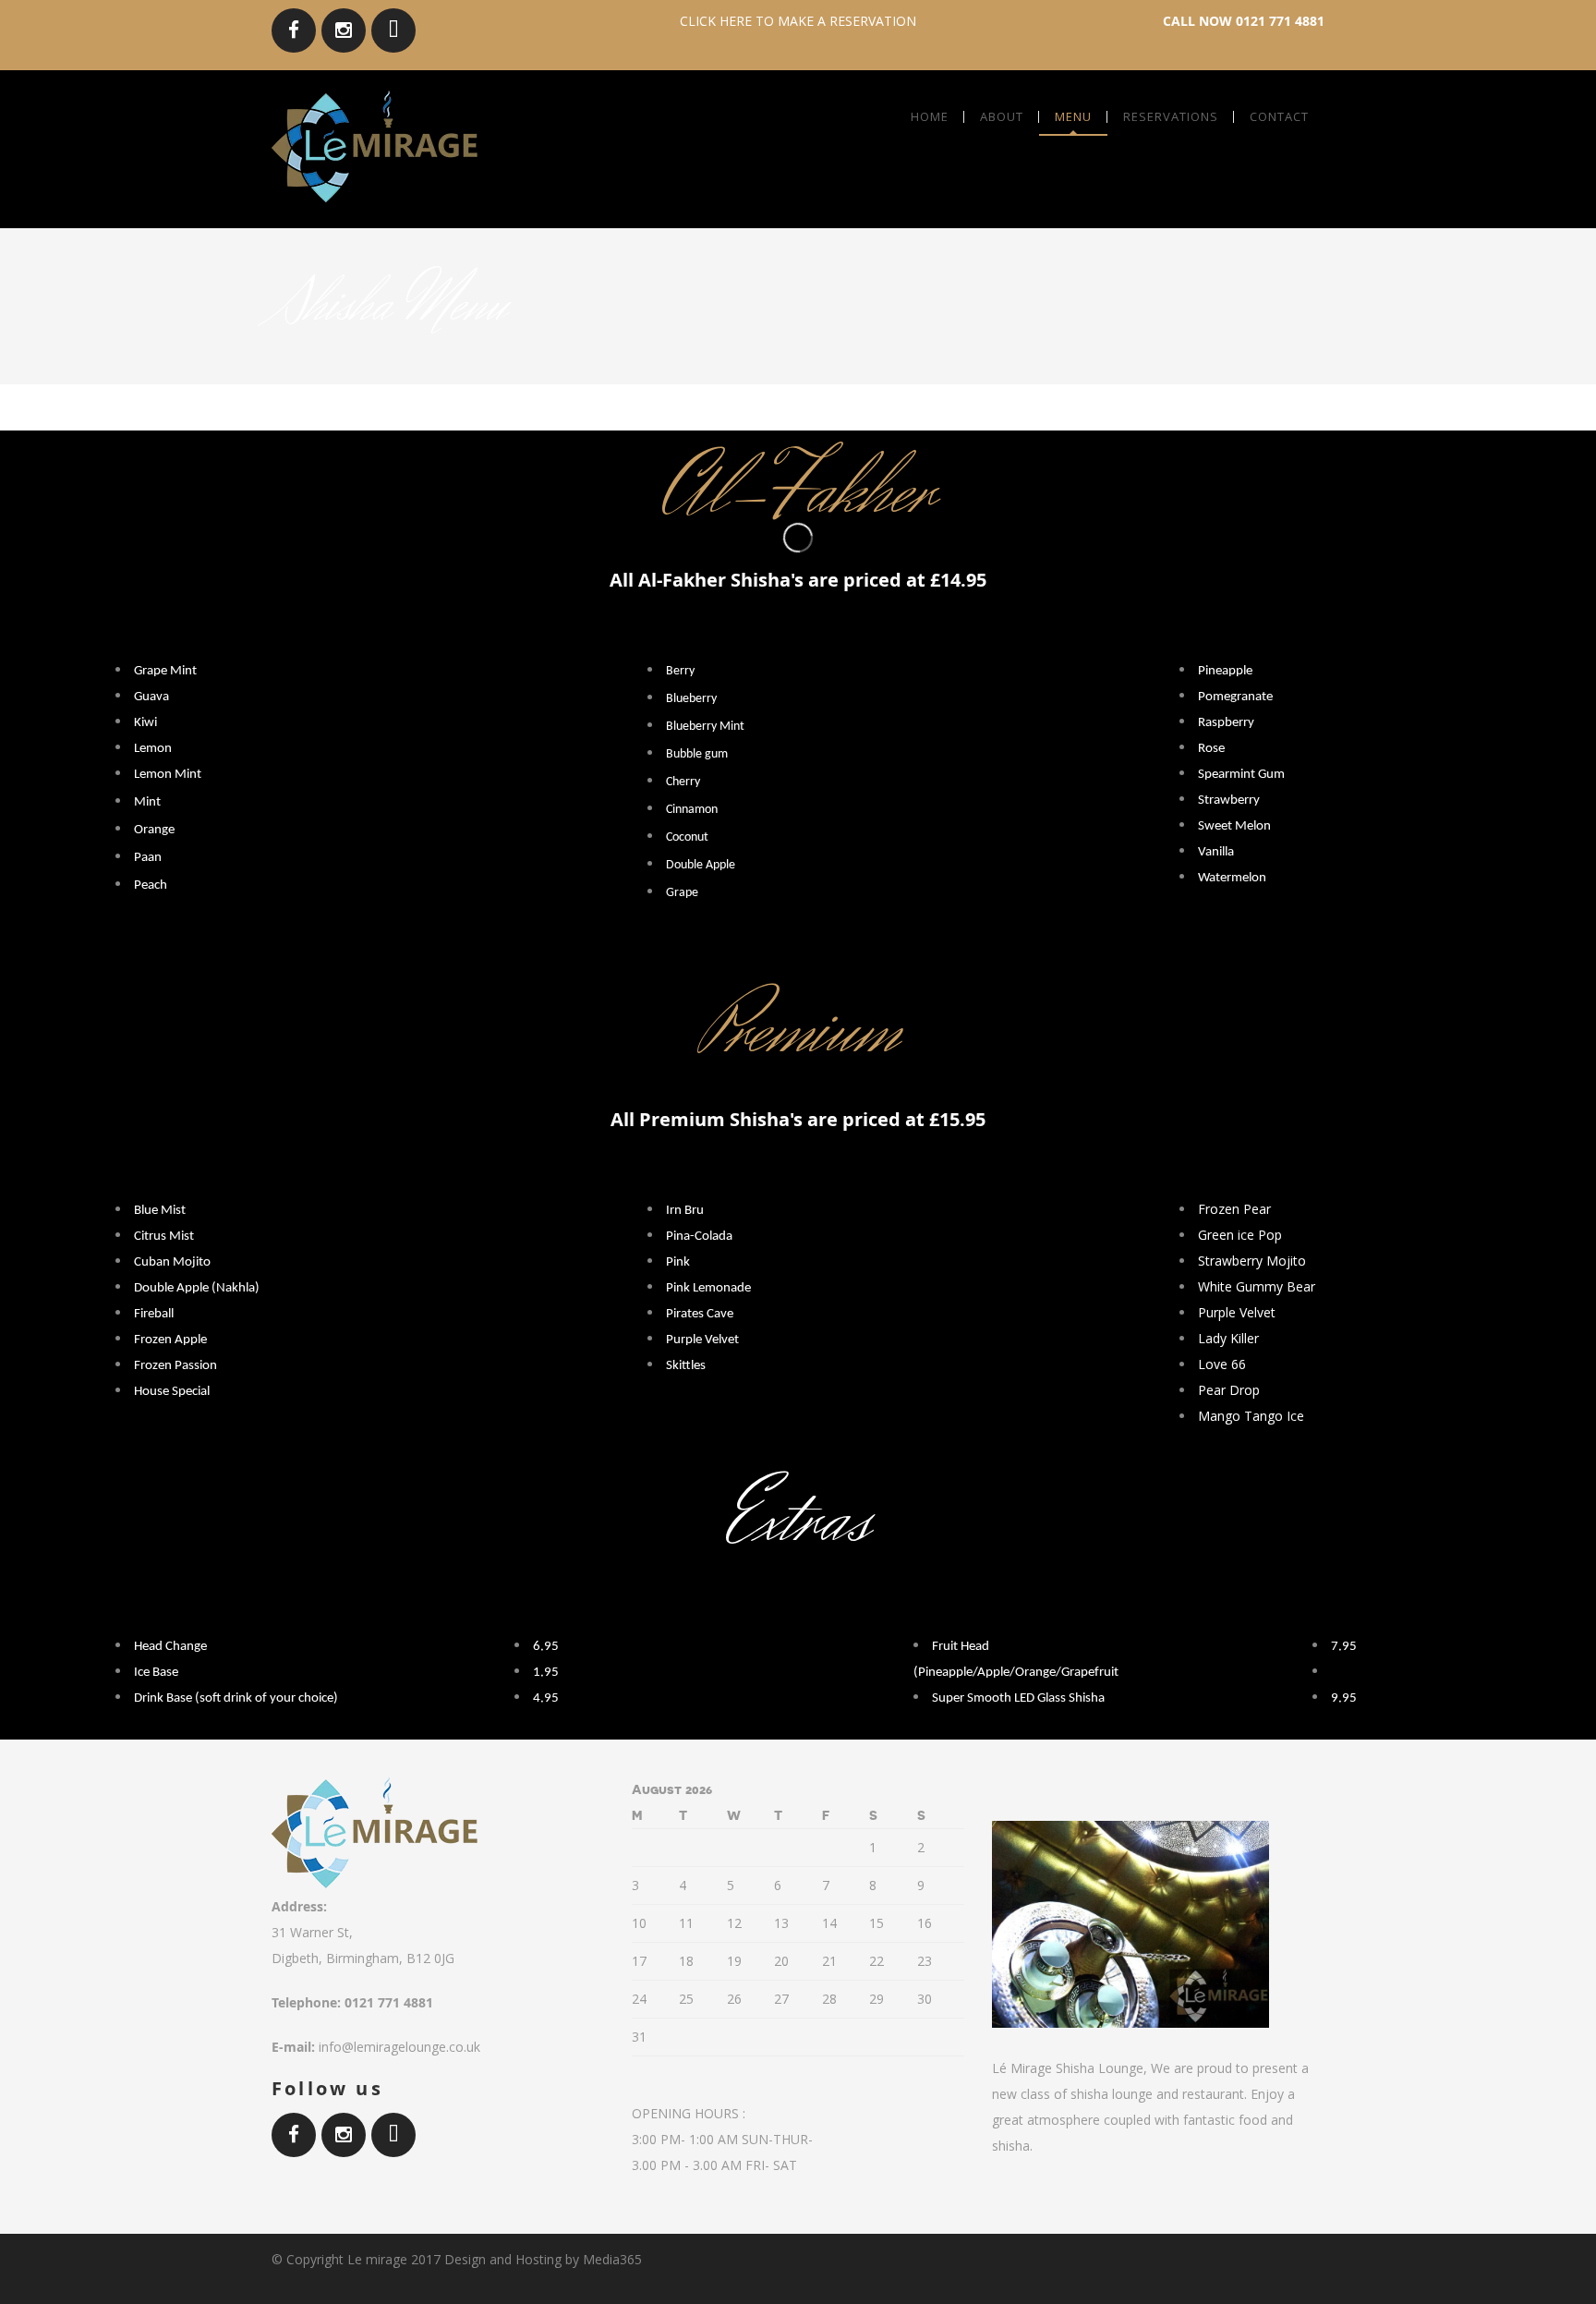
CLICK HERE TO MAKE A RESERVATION (798, 21)
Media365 (612, 2259)
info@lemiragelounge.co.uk (399, 2047)
